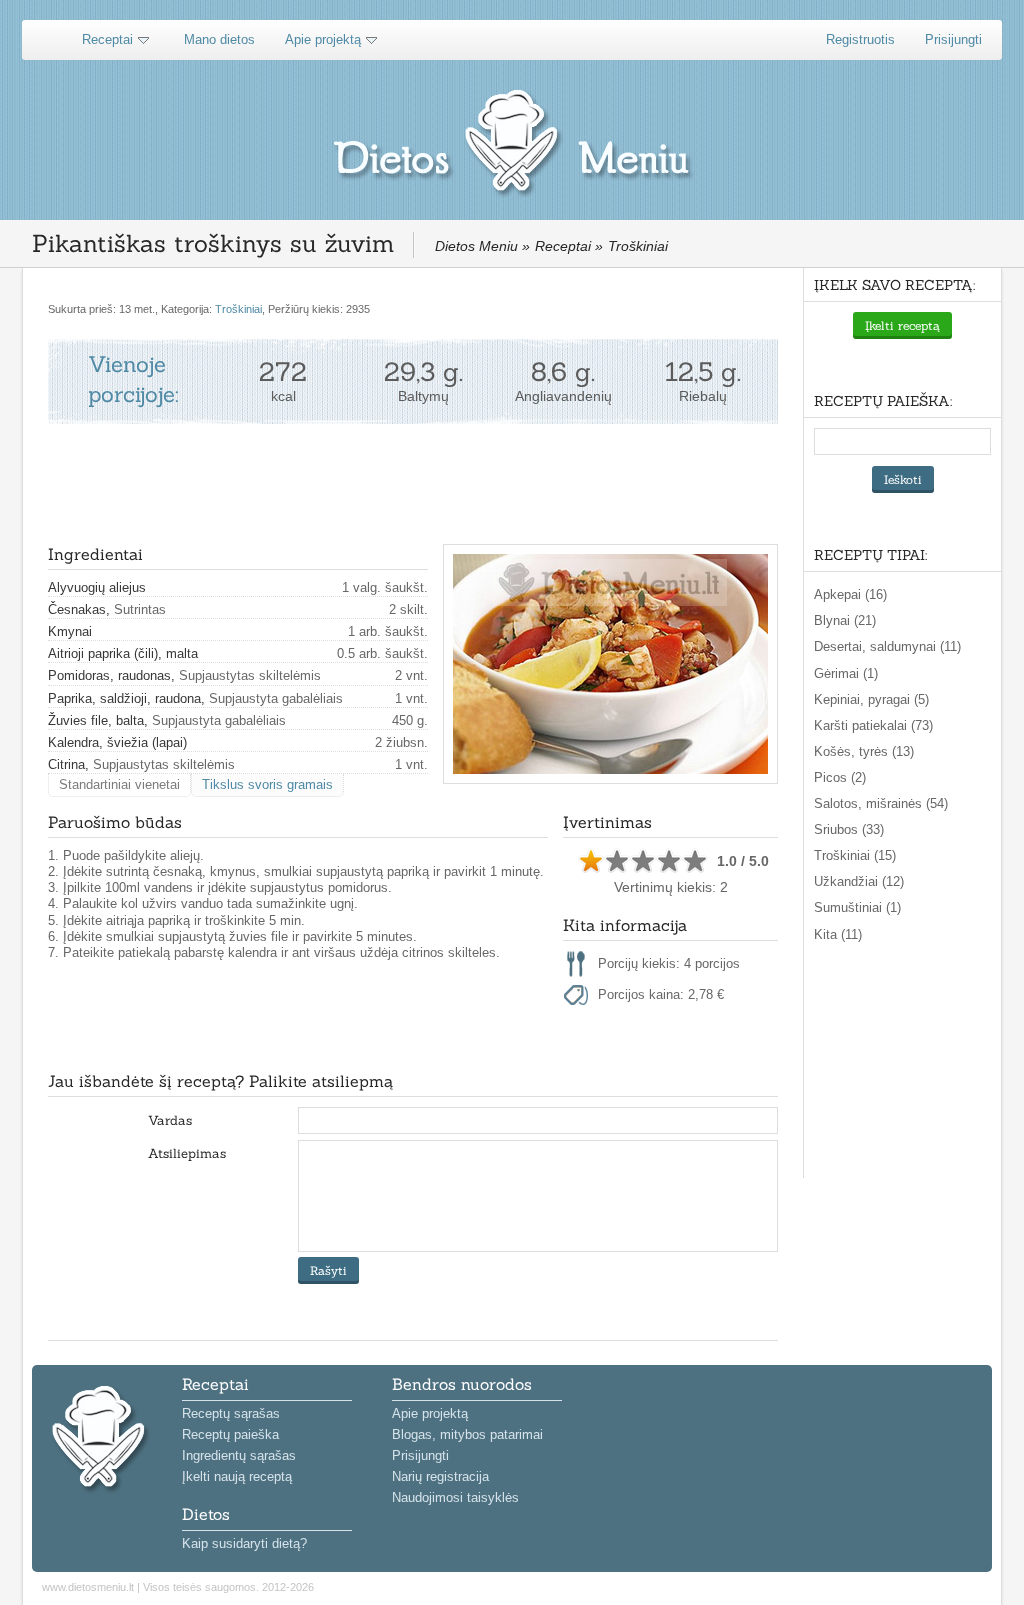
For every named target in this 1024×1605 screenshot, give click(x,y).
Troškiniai (238, 309)
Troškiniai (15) (855, 855)
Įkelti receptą (902, 325)
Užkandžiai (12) (859, 881)
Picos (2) (840, 777)
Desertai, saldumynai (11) (887, 646)
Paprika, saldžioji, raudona (124, 698)
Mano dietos (219, 39)
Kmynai (70, 631)
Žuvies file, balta (96, 720)
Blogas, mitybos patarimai (467, 1434)
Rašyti (328, 1270)
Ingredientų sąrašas (239, 1455)
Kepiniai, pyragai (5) (871, 699)
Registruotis (860, 39)
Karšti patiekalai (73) (873, 725)
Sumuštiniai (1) (857, 907)
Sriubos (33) (849, 829)
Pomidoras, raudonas (109, 675)
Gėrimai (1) (846, 673)
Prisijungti (953, 39)
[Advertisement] (412, 484)
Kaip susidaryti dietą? (244, 1543)
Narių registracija (440, 1476)
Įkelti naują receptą (237, 1476)
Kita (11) (838, 934)
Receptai (107, 39)
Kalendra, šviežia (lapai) (117, 742)
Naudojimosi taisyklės (455, 1497)
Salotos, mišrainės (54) (881, 803)
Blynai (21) (845, 620)
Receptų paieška (230, 1434)
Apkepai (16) (850, 594)
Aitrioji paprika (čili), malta (123, 653)
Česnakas (77, 609)
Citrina (66, 764)
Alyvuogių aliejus (97, 587)
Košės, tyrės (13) (864, 751)
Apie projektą (323, 39)
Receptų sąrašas (231, 1413)
